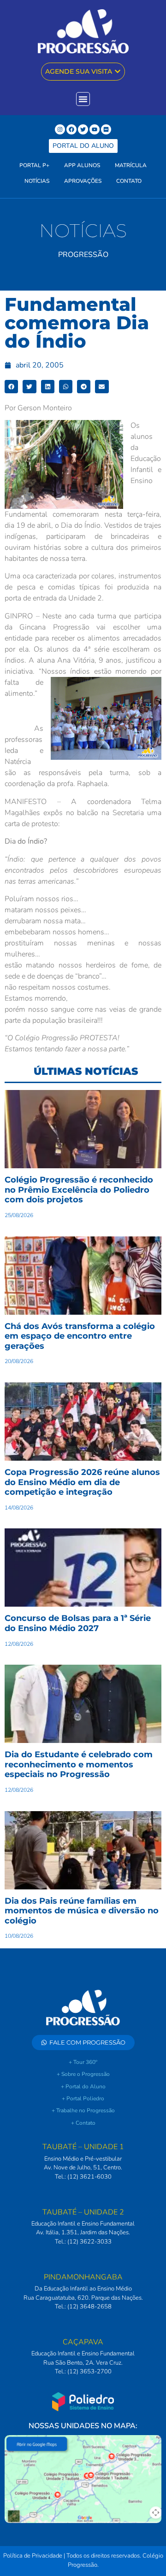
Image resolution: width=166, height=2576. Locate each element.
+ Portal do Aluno (83, 2086)
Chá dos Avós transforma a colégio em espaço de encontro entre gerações (80, 1336)
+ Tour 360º (83, 2062)
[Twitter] (83, 129)
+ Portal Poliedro (83, 2098)
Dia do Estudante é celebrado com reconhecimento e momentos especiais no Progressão (79, 1764)
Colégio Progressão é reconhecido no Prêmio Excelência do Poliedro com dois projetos (79, 1190)
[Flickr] (106, 129)
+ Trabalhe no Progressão (83, 2110)
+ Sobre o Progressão (83, 2074)
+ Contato (83, 2123)
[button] (11, 387)
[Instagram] (60, 129)
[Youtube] (95, 129)
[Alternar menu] (83, 99)
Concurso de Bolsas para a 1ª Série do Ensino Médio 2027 (78, 1623)
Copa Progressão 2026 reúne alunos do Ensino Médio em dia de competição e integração (82, 1482)
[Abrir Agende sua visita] (118, 72)
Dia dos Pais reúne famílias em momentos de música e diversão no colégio (82, 1911)
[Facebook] (71, 129)
